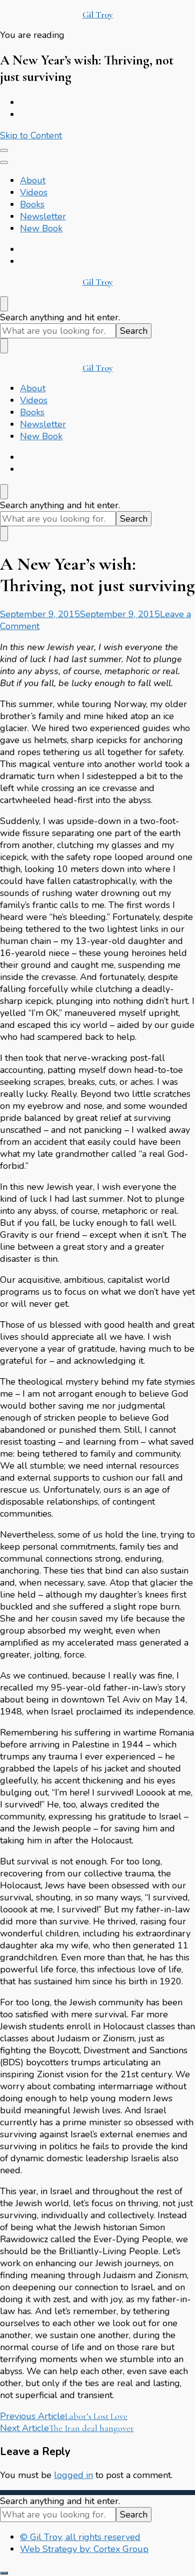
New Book (41, 228)
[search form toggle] (4, 304)
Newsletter (43, 216)
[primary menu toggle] (4, 150)
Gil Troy (98, 14)
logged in (73, 2475)
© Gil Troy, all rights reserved (80, 2537)
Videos (34, 192)
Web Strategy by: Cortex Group (84, 2549)
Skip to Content (31, 135)
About (33, 180)
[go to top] (4, 2573)
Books (32, 204)
